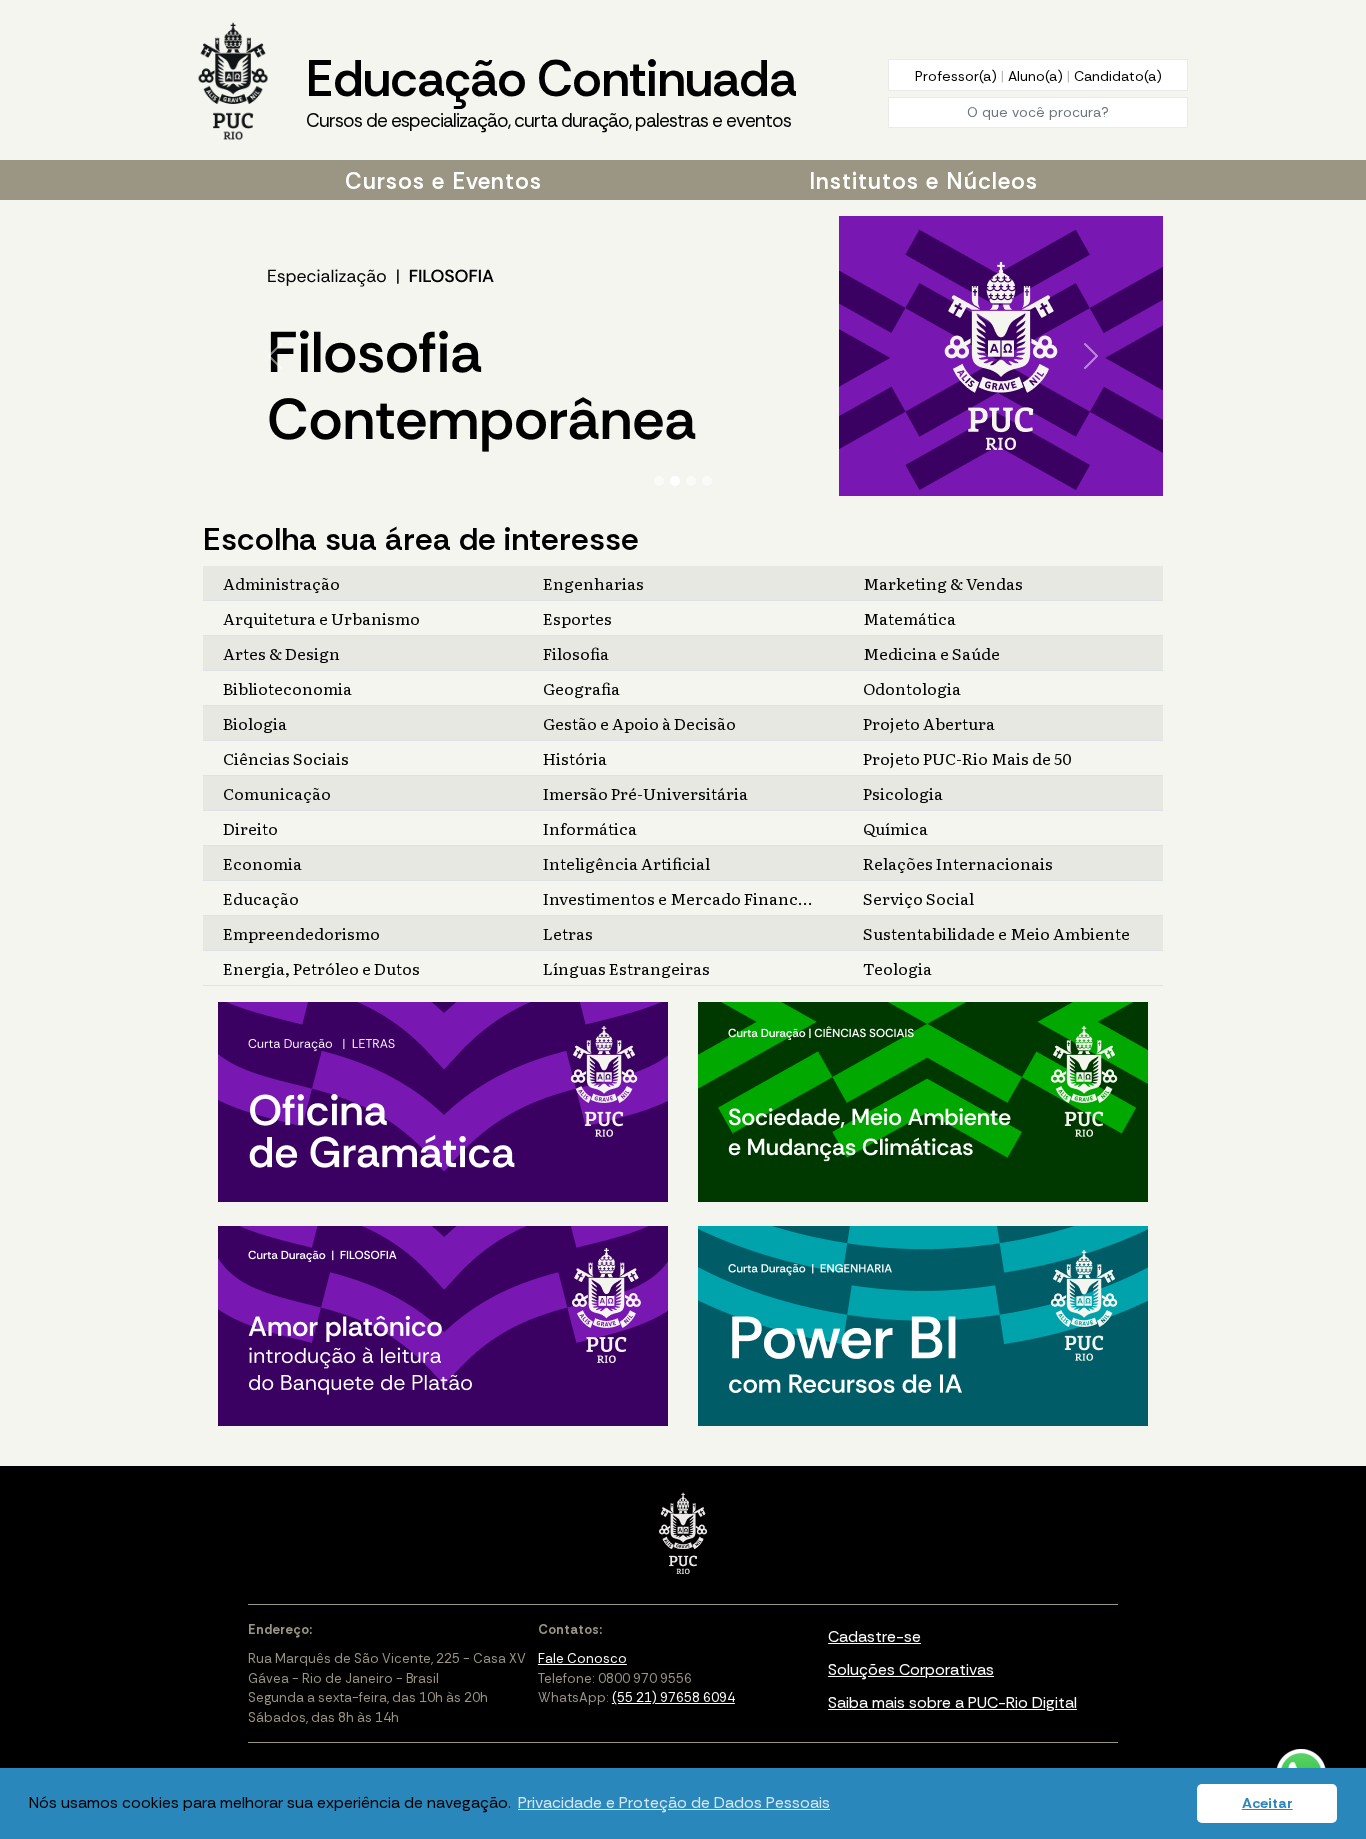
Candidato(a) (1118, 76)
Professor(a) (958, 76)
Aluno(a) (1037, 76)
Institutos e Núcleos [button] (923, 181)
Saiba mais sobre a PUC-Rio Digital (952, 1702)
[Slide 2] (675, 481)
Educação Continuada (551, 89)
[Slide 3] (691, 481)
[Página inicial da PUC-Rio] (233, 83)
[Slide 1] (659, 481)
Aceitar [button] (1267, 1803)
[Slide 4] (707, 481)
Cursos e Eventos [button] (443, 181)
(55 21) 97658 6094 (673, 1697)
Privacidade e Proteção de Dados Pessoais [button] (674, 1802)
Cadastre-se (874, 1636)
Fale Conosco (582, 1658)
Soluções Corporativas (911, 1669)
